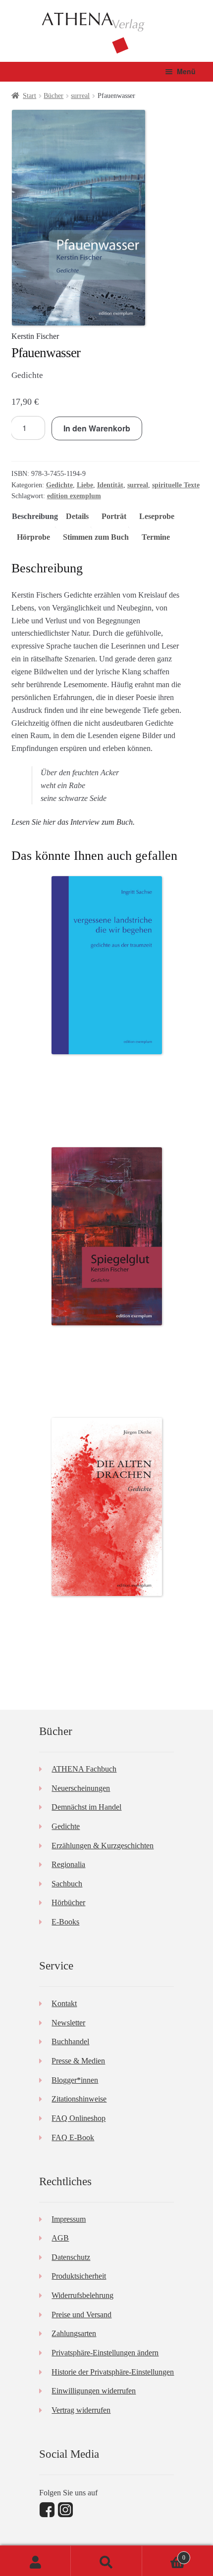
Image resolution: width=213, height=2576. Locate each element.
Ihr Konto (35, 2561)
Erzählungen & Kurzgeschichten (103, 1846)
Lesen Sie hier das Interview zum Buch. (73, 822)
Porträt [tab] (114, 516)
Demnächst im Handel (86, 1807)
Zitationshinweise (79, 2099)
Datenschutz (71, 2257)
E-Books (65, 1922)
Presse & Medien (78, 2061)
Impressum (69, 2219)
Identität (110, 485)
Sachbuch (67, 1884)
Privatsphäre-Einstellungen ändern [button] (105, 2353)
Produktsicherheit (79, 2276)
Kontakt (64, 2003)
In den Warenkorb (97, 428)
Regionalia (68, 1864)
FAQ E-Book (73, 2137)
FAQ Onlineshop (79, 2118)
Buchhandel (70, 2041)
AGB (60, 2238)
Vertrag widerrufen (81, 2410)
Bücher (53, 96)
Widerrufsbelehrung (82, 2295)
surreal (80, 96)
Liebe (85, 485)
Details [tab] (77, 516)
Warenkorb (164, 2554)
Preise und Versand (81, 2315)
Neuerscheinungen (81, 1788)
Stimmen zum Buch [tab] (96, 537)
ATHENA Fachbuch (84, 1769)
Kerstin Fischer (35, 336)
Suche (106, 2561)
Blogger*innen (75, 2080)
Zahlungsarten (74, 2333)
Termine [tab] (156, 537)
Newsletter (68, 2023)
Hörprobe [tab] (33, 537)
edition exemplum (74, 496)
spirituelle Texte (176, 485)
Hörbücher (68, 1902)
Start (29, 96)
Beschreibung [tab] (35, 516)
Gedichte (59, 485)
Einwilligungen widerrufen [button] (94, 2391)
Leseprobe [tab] (157, 516)
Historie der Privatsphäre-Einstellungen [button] (113, 2372)
